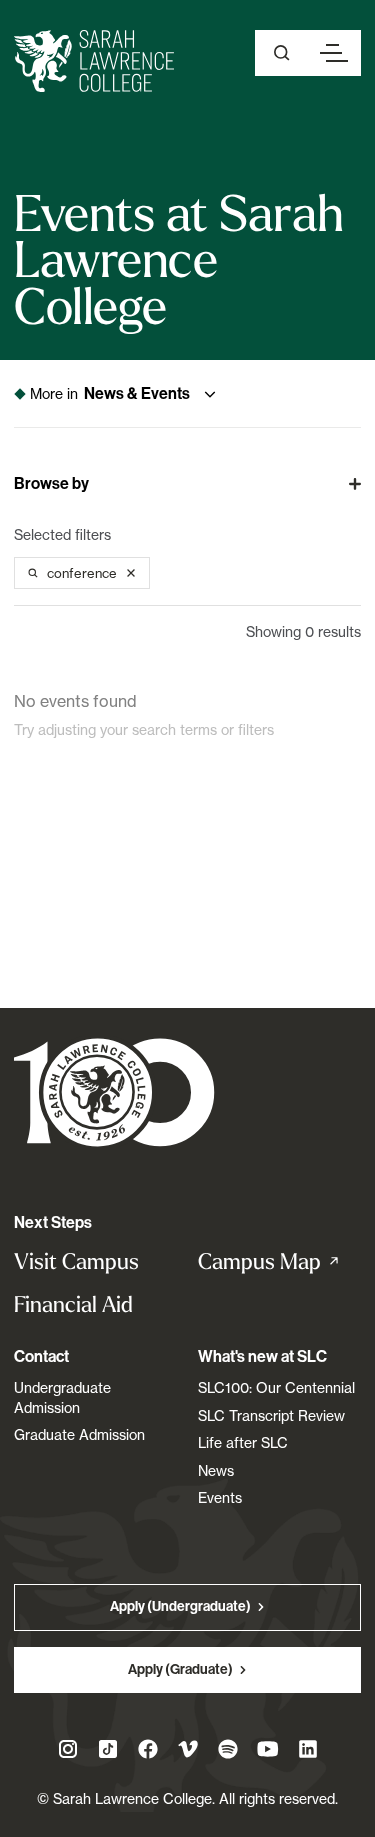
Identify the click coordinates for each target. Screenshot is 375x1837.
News (216, 1470)
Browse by (51, 483)
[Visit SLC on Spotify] (228, 1749)
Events (220, 1497)
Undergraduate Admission (62, 1397)
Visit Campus (76, 1261)
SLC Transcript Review (271, 1415)
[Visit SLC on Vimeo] (188, 1749)
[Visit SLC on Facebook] (148, 1749)
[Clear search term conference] (131, 573)
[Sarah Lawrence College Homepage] (114, 1091)
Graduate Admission (79, 1434)
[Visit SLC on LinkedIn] (308, 1749)
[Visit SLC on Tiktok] (108, 1749)
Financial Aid (73, 1304)
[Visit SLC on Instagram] (68, 1749)
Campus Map (280, 1262)
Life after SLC (243, 1442)
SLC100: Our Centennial (276, 1387)
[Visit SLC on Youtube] (268, 1749)
